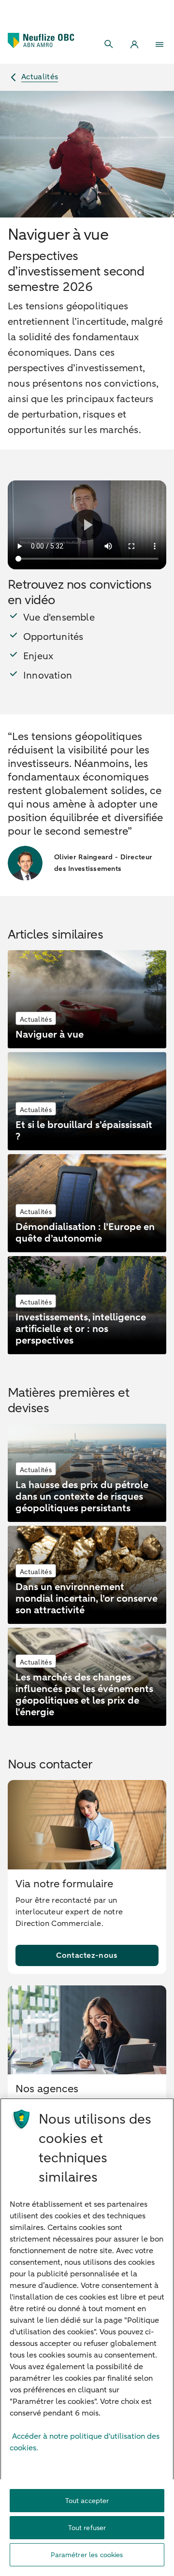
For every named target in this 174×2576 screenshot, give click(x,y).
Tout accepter (87, 2501)
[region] (87, 2337)
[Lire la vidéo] (87, 525)
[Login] (134, 44)
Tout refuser (87, 2528)
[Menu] (159, 44)
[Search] (109, 44)
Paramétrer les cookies (87, 2555)
